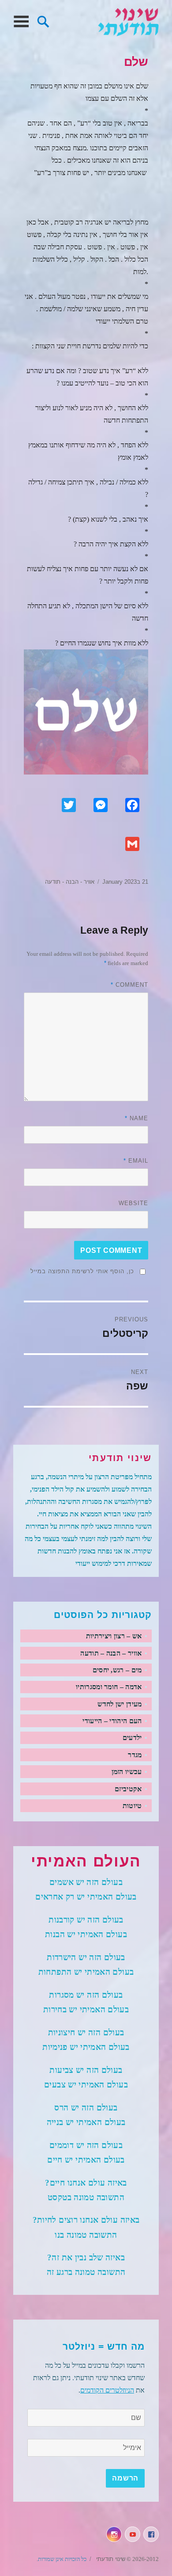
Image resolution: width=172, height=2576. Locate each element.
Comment (129, 985)
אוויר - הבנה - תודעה (70, 882)
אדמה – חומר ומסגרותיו (109, 1687)
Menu (21, 22)
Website (133, 1203)
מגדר (135, 1755)
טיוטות (132, 1806)
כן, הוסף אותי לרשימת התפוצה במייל (82, 1271)
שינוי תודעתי (128, 22)
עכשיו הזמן (127, 1772)
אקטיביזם (128, 1789)
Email (136, 1161)
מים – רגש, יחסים (117, 1670)
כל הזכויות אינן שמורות (62, 2559)
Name (136, 1118)
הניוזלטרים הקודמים (107, 2390)
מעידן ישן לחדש (120, 1704)
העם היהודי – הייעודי (112, 1721)
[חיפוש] (43, 21)
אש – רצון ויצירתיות (114, 1636)
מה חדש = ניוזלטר (104, 2347)
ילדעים (132, 1738)
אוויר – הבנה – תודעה (111, 1653)
